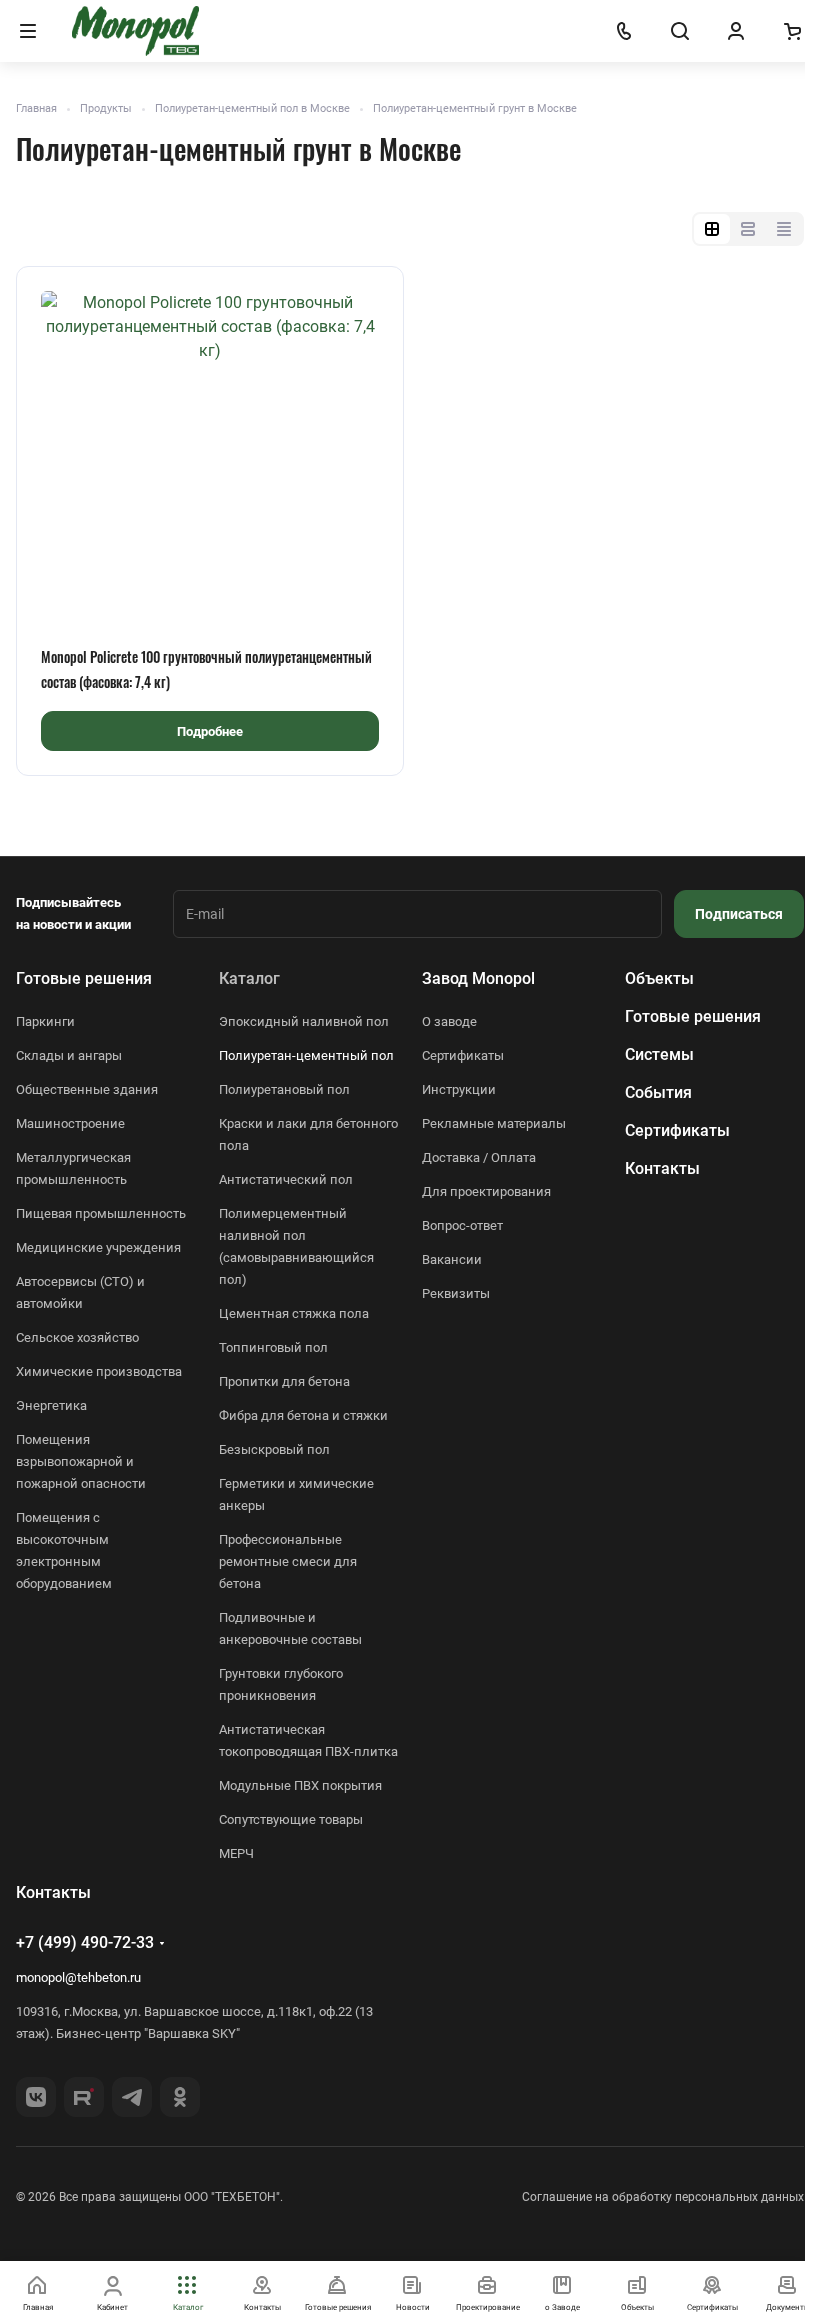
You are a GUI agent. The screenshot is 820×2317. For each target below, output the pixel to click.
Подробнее (210, 731)
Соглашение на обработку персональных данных (663, 2197)
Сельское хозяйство (77, 1337)
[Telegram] (132, 2097)
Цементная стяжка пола (294, 1313)
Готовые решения (84, 978)
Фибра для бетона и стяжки (303, 1415)
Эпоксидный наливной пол (304, 1021)
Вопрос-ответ (462, 1225)
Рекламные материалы (494, 1123)
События (658, 1092)
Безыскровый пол (274, 1449)
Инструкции (459, 1089)
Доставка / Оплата (479, 1157)
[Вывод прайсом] (784, 229)
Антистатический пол (286, 1179)
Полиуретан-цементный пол (306, 1055)
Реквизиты (456, 1293)
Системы (659, 1054)
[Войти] (736, 31)
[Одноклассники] (180, 2097)
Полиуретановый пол (284, 1089)
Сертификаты (463, 1055)
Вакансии (452, 1259)
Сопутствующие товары (291, 1819)
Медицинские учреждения (98, 1247)
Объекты (659, 978)
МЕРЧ (236, 1853)
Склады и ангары (69, 1055)
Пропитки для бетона (284, 1381)
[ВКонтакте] (36, 2097)
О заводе (449, 1021)
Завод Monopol (478, 978)
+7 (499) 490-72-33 (85, 1942)
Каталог (249, 978)
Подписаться (739, 914)
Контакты (662, 1168)
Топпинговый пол (273, 1347)
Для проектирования (486, 1191)
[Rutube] (84, 2097)
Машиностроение (70, 1123)
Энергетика (51, 1405)
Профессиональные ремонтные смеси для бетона (288, 1561)
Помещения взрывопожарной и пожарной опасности (81, 1461)
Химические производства (99, 1371)
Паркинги (45, 1021)
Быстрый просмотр (210, 586)
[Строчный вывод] (748, 229)
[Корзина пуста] (792, 31)
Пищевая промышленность (101, 1213)
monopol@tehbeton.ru (78, 1977)
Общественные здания (87, 1089)
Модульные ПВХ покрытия (300, 1785)
